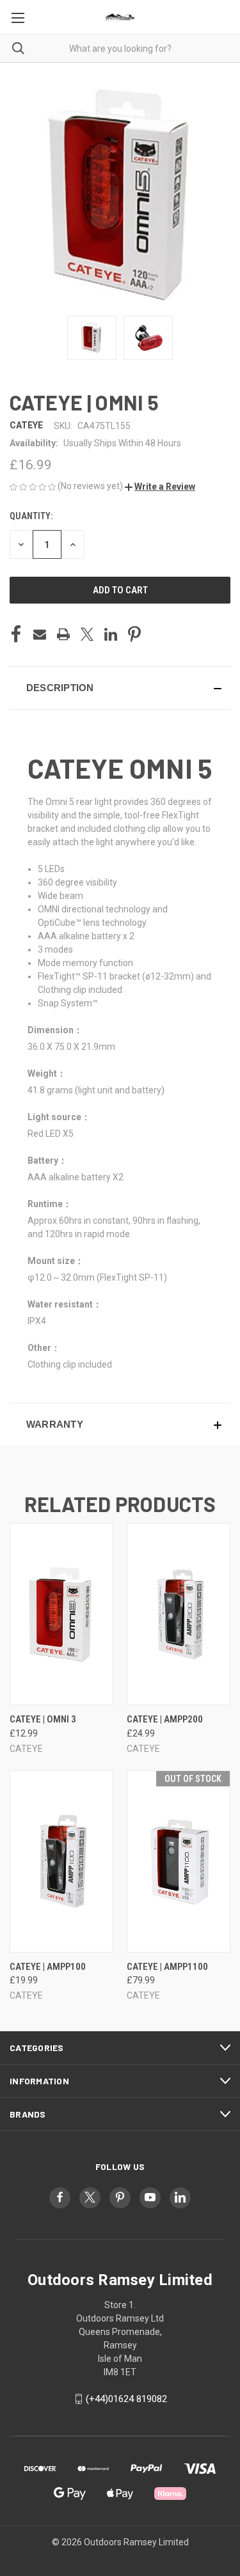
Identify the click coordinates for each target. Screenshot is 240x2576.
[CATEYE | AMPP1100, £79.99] (179, 1862)
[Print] (63, 634)
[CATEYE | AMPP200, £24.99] (179, 1614)
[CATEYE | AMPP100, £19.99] (61, 1862)
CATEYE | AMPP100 (48, 1967)
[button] (160, 487)
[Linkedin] (111, 634)
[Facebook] (16, 634)
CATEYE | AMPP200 (165, 1719)
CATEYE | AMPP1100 (167, 1967)
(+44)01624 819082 (126, 2399)
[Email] (40, 634)
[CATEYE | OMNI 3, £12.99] (61, 1614)
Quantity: (31, 516)
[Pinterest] (134, 634)
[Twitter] (87, 634)
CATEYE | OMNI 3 (43, 1719)
